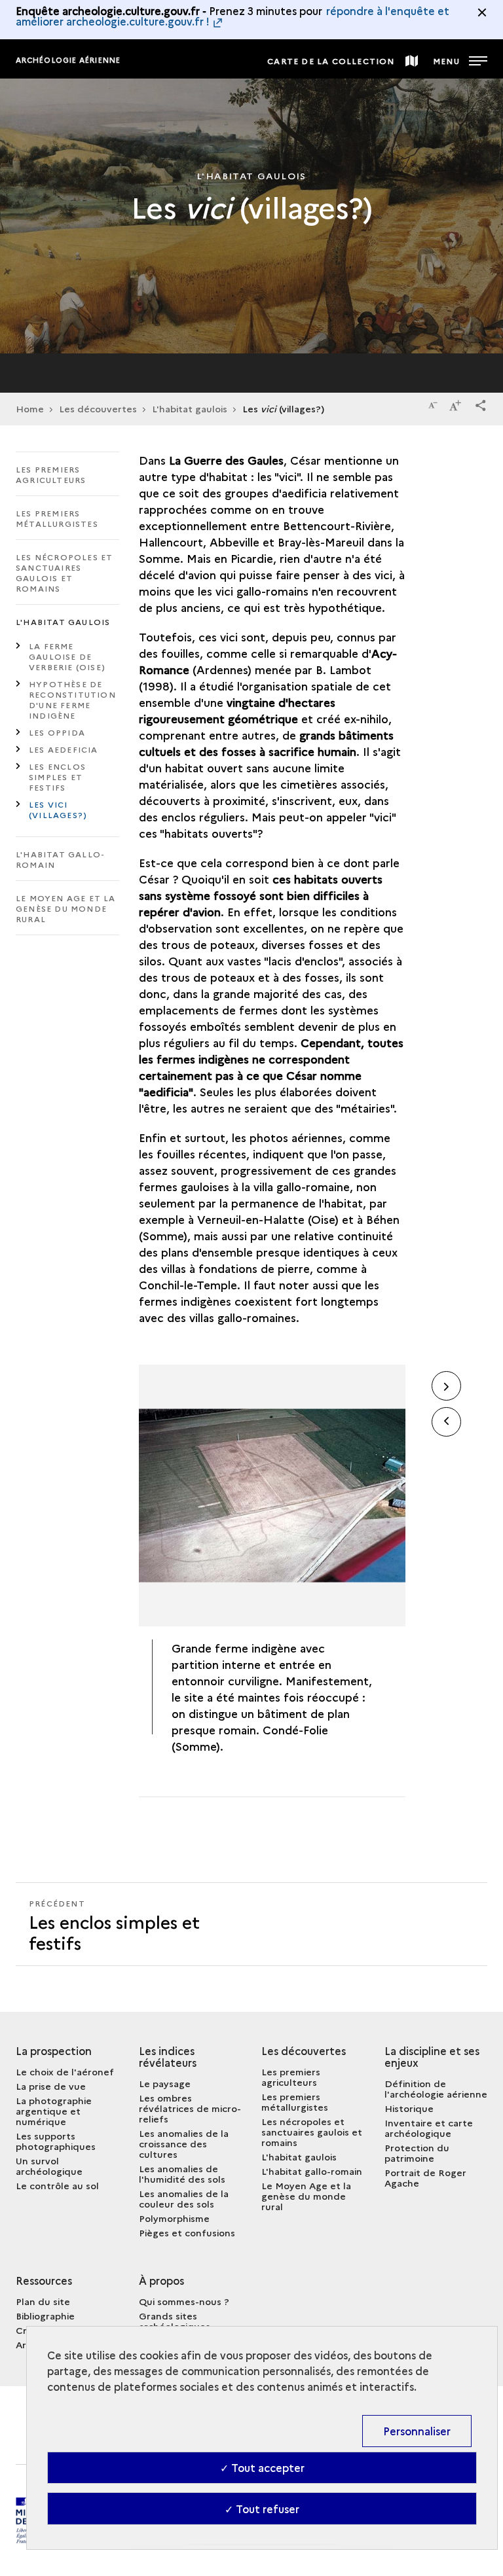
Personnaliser (417, 2431)
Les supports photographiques (56, 2141)
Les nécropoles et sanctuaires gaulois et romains (64, 572)
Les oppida (57, 732)
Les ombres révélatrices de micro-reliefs (190, 2108)
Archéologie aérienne (68, 60)
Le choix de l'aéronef (65, 2071)
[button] (481, 403)
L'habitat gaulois (190, 408)
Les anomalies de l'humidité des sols (182, 2173)
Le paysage (165, 2083)
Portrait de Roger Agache (425, 2177)
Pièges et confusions (187, 2232)
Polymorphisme (174, 2218)
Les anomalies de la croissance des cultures (184, 2143)
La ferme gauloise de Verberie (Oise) (67, 656)
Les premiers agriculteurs (51, 474)
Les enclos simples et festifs (57, 777)
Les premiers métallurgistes (57, 518)
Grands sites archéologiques (175, 2321)
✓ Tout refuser (262, 2509)
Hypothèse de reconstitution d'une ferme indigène (72, 699)
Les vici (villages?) (58, 809)
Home (30, 408)
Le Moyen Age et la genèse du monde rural (66, 908)
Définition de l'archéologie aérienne (436, 2088)
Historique (409, 2108)
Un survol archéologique (49, 2166)
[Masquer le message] (482, 12)
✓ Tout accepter (262, 2467)
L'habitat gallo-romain (60, 859)
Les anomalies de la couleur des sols (184, 2198)
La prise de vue (51, 2086)
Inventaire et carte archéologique (429, 2128)
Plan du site (43, 2301)
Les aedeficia (64, 749)
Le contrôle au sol (57, 2185)
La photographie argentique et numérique (54, 2111)
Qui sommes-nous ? (184, 2301)
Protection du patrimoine (417, 2153)
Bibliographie (45, 2316)
